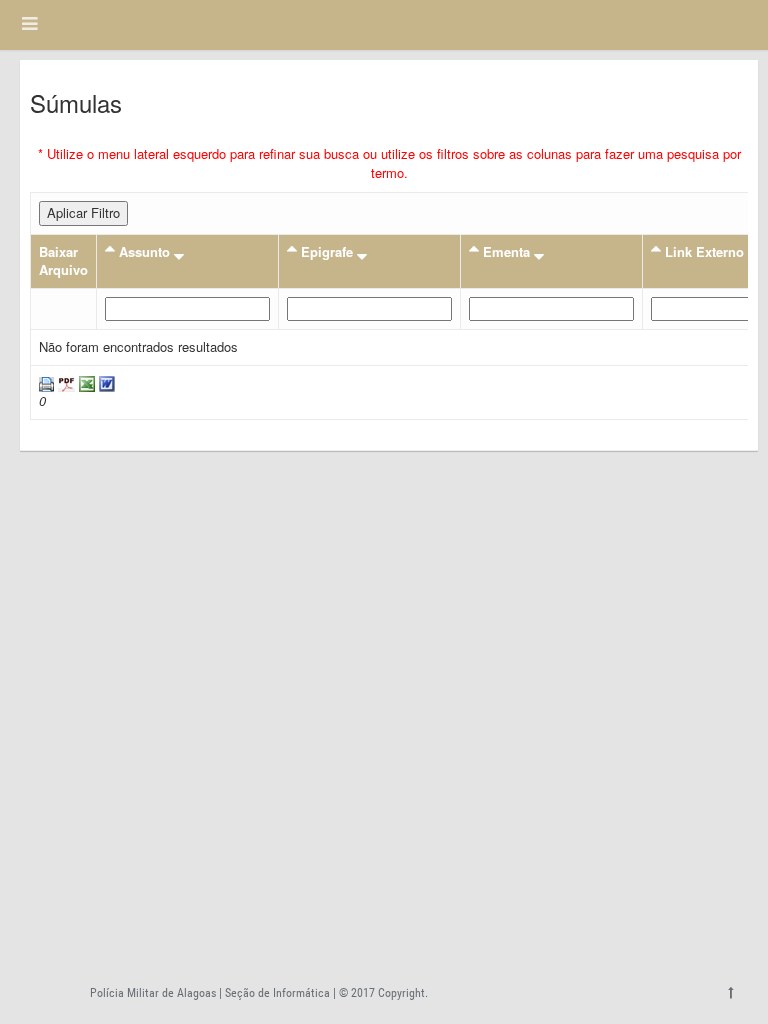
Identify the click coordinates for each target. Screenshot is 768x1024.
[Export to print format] (46, 382)
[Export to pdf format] (64, 382)
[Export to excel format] (85, 382)
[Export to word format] (105, 382)
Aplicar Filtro (83, 212)
